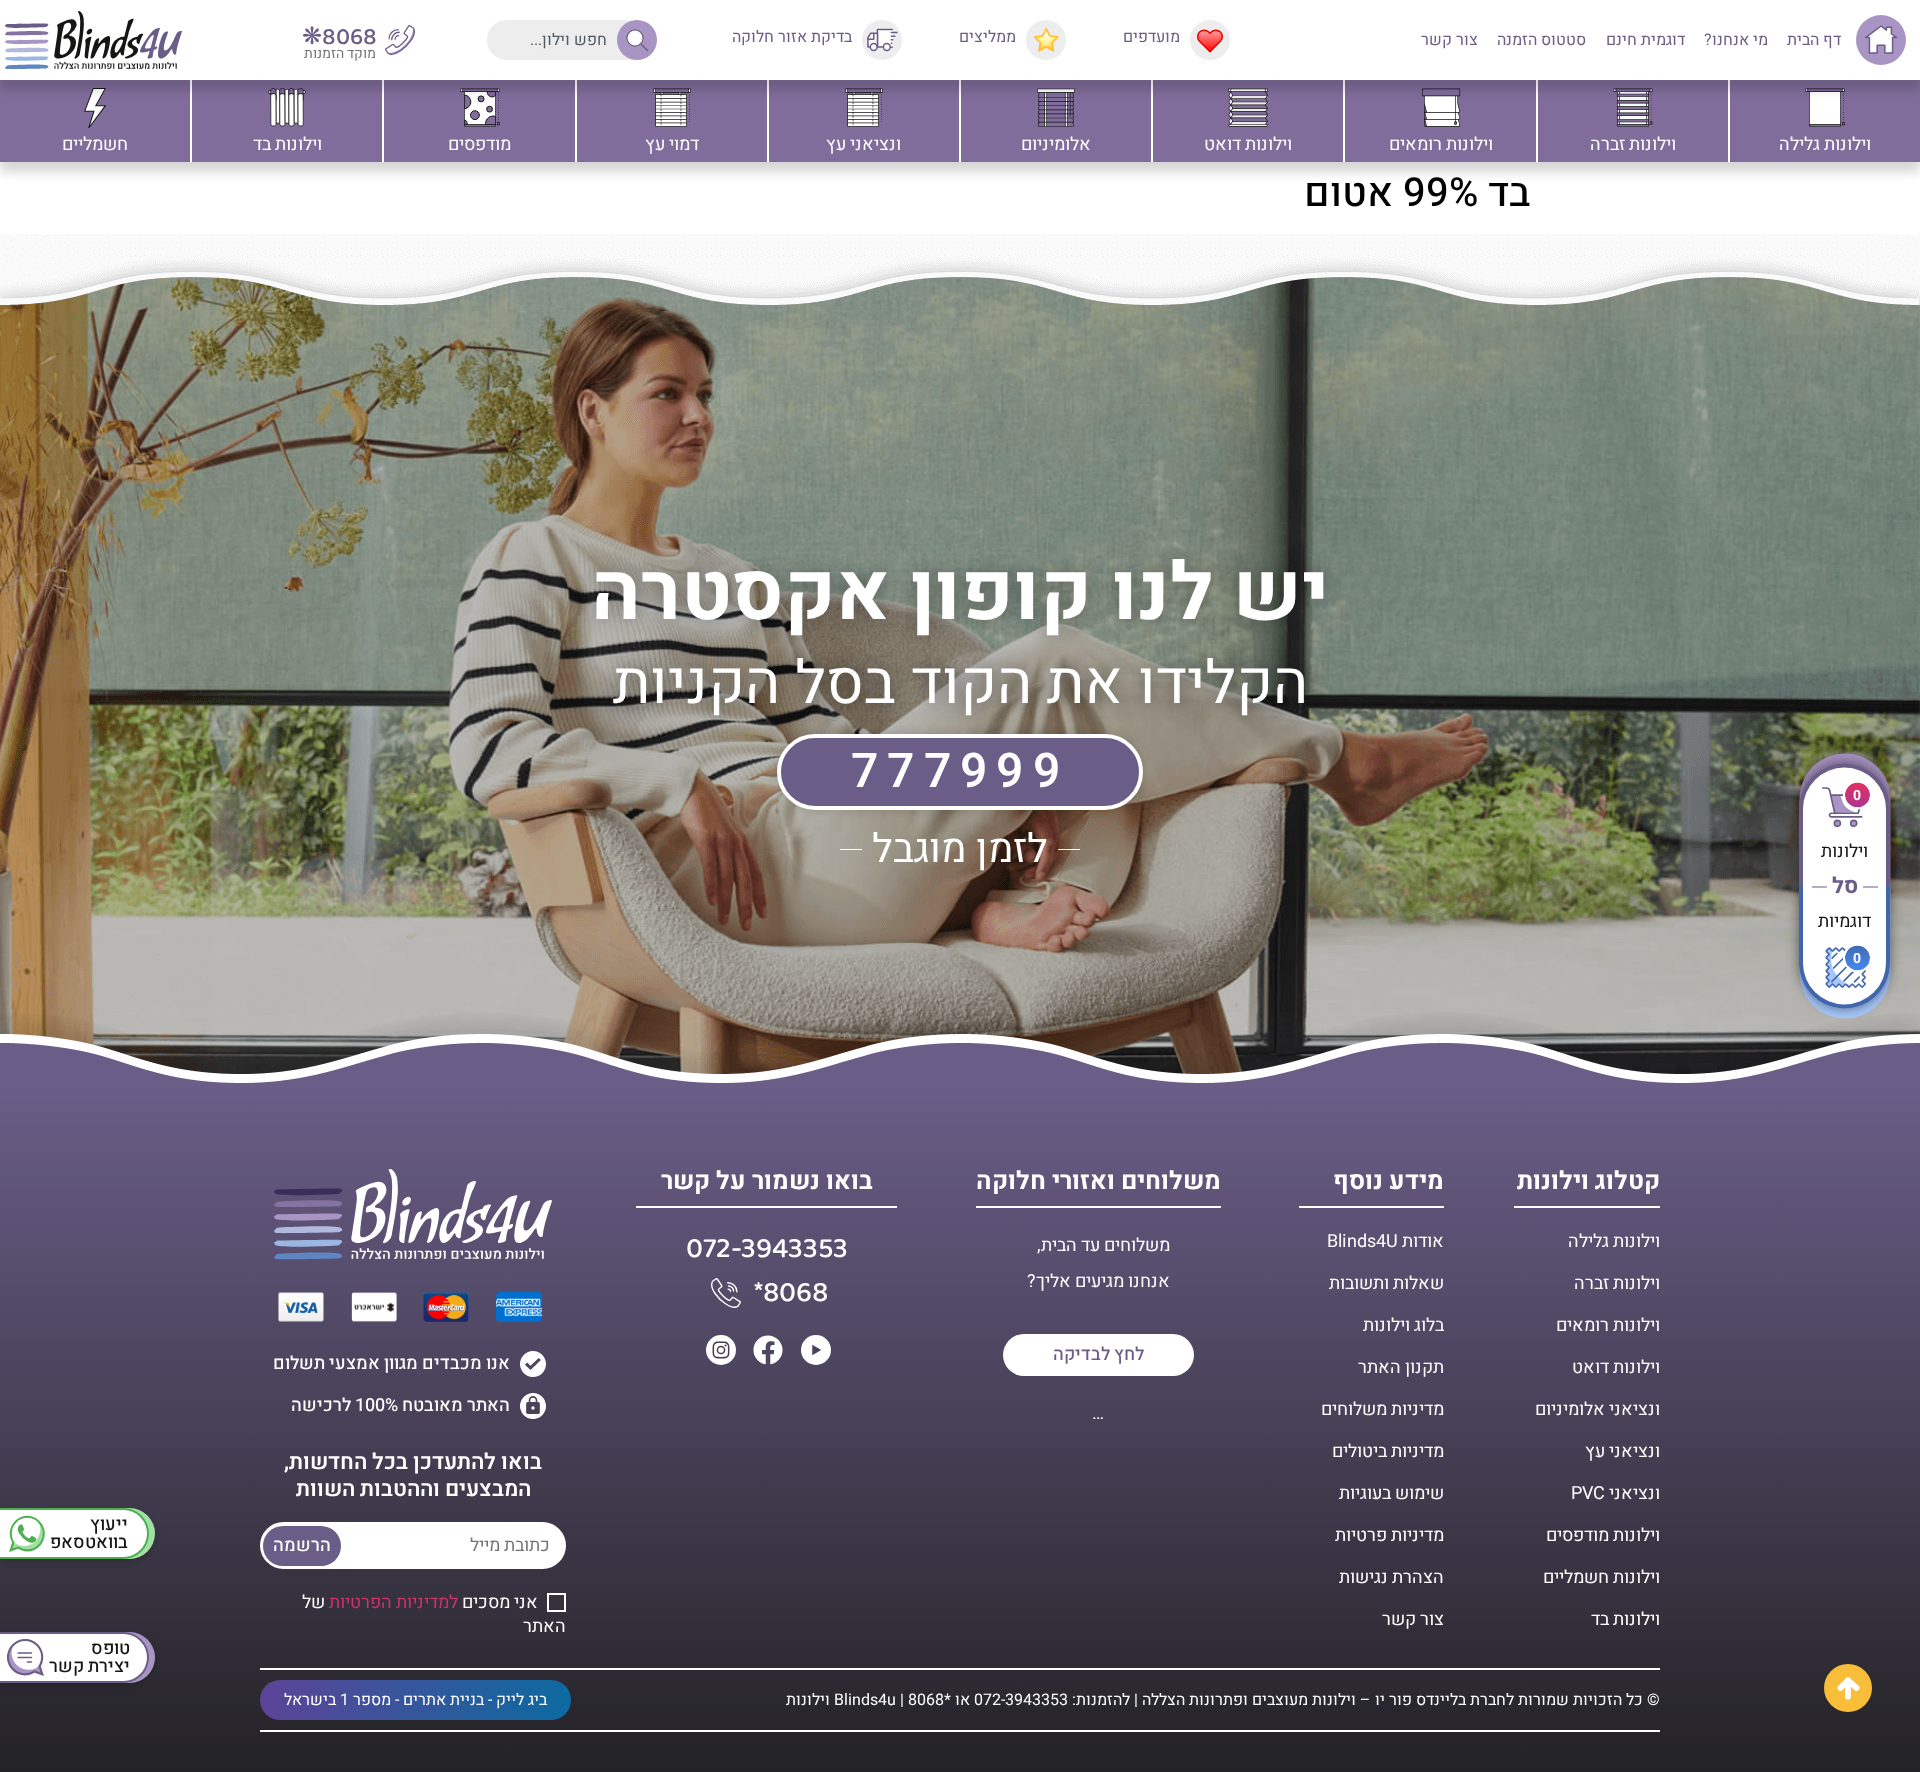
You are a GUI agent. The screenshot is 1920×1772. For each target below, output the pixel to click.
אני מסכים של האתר (434, 1614)
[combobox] (567, 40)
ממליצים (987, 37)
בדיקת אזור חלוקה (792, 37)
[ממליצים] (1046, 40)
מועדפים (1151, 37)
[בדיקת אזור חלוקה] (882, 40)
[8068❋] (400, 40)
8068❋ (339, 37)
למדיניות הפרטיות (393, 1602)
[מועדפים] (1210, 40)
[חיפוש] (632, 40)
